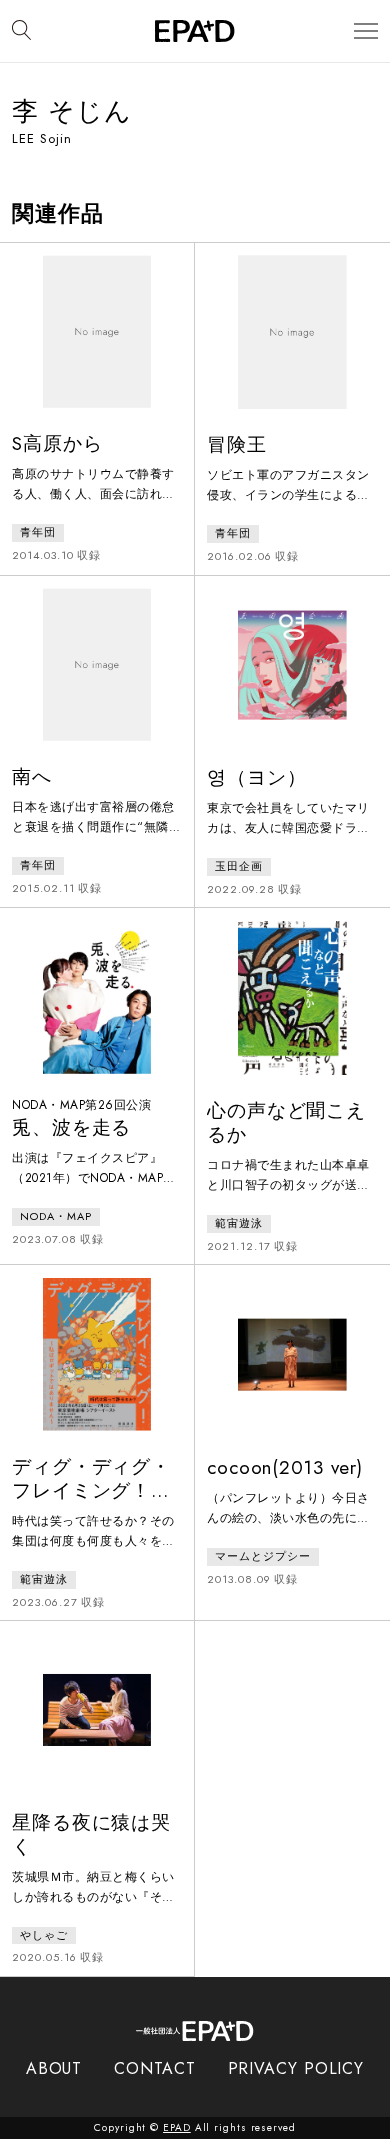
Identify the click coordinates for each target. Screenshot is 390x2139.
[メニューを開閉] (366, 31)
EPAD (177, 2127)
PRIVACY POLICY (296, 2068)
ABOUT (54, 2068)
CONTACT (154, 2068)
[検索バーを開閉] (21, 31)
